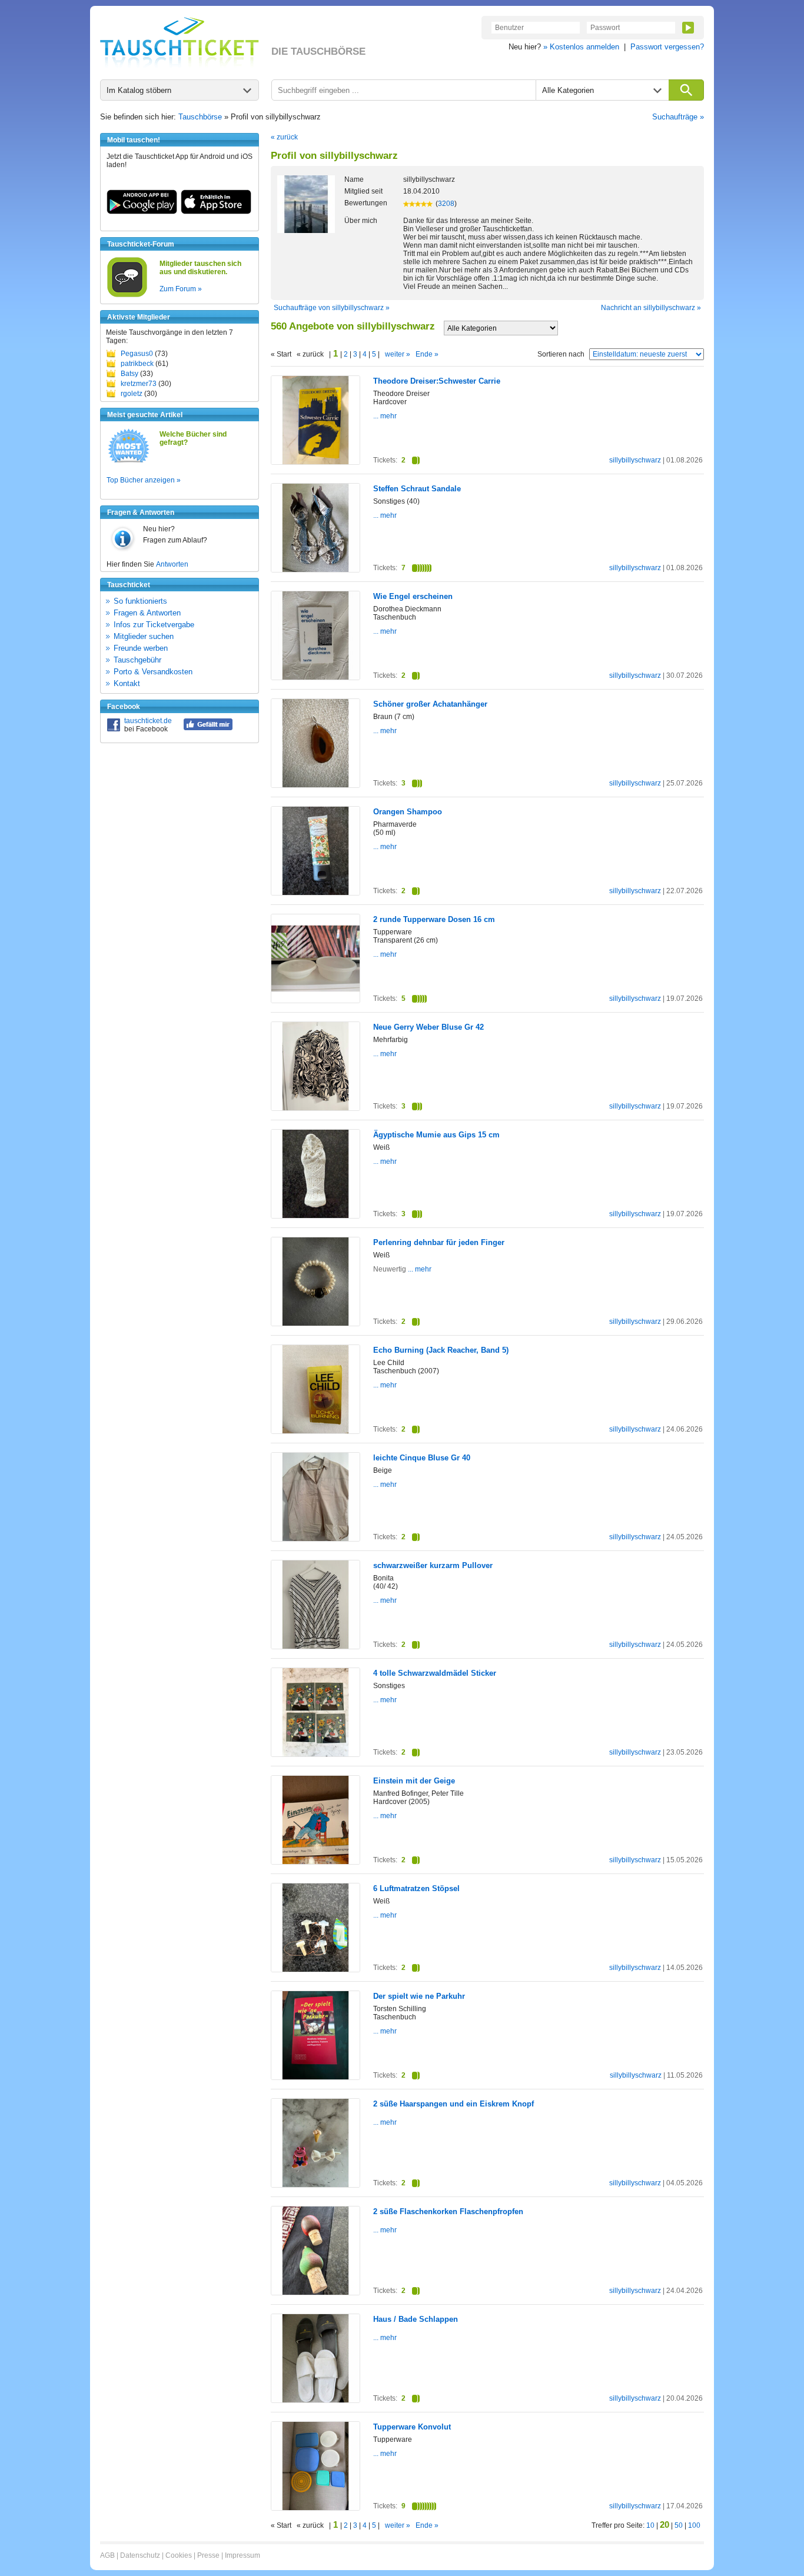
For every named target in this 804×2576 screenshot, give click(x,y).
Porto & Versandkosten (153, 672)
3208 (446, 204)
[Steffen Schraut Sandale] (315, 570)
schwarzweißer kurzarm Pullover (433, 1565)
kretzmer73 (139, 384)
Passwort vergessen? (667, 47)
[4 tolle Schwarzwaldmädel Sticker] (315, 1754)
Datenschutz (140, 2555)
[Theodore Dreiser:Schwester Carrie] (315, 462)
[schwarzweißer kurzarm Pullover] (315, 1646)
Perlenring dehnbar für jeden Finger (439, 1242)
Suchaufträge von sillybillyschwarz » (332, 308)
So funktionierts (140, 601)
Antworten (172, 564)
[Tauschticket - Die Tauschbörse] (180, 42)
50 (679, 2525)
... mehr (385, 416)
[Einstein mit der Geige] (315, 1862)
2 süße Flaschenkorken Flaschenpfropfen (448, 2211)
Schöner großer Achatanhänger (430, 704)
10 (650, 2525)
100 (694, 2525)
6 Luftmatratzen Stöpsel (416, 1888)
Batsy (129, 374)
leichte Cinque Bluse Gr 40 (422, 1458)
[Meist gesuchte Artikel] (129, 462)
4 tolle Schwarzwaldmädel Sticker (435, 1673)
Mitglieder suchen (144, 636)
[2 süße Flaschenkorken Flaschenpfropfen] (315, 2292)
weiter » (398, 354)
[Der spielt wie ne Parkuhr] (315, 2077)
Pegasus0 (137, 354)
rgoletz (132, 394)
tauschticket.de (148, 721)
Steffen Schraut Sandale (417, 489)
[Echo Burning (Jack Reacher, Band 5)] (315, 1431)
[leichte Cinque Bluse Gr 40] (315, 1539)
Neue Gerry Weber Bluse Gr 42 (428, 1027)
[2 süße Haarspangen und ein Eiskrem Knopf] (315, 2185)
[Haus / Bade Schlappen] (315, 2400)
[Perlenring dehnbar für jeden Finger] (315, 1323)
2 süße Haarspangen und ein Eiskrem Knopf (454, 2104)
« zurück (284, 137)
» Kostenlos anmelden (581, 47)
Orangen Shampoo (408, 812)
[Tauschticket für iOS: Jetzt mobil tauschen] (216, 212)
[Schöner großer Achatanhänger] (315, 785)
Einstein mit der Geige (414, 1781)
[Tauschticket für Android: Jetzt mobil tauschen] (142, 212)
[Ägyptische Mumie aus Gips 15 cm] (315, 1216)
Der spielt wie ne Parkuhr (419, 1996)
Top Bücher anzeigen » (144, 480)
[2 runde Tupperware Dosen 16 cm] (315, 1000)
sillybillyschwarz (635, 460)
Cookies (179, 2555)
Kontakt (127, 683)
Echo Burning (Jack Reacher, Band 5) (441, 1350)
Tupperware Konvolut (412, 2427)
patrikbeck (137, 364)
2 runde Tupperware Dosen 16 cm (434, 919)
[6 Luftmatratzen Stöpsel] (315, 1969)
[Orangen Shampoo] (315, 893)
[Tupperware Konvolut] (315, 2508)
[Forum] (127, 295)
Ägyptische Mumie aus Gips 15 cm (436, 1135)
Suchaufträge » (678, 117)
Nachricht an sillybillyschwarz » (651, 308)
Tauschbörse (200, 117)
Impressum (242, 2555)
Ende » (427, 354)
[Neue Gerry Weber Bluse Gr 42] (315, 1108)
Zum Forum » (181, 289)
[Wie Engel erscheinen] (315, 677)
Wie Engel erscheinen (413, 596)
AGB (107, 2555)
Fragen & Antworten (147, 613)
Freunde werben (141, 648)
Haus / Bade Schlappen (416, 2319)
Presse (208, 2555)
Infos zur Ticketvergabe (154, 625)
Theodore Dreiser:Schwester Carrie (437, 381)
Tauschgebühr (137, 660)
